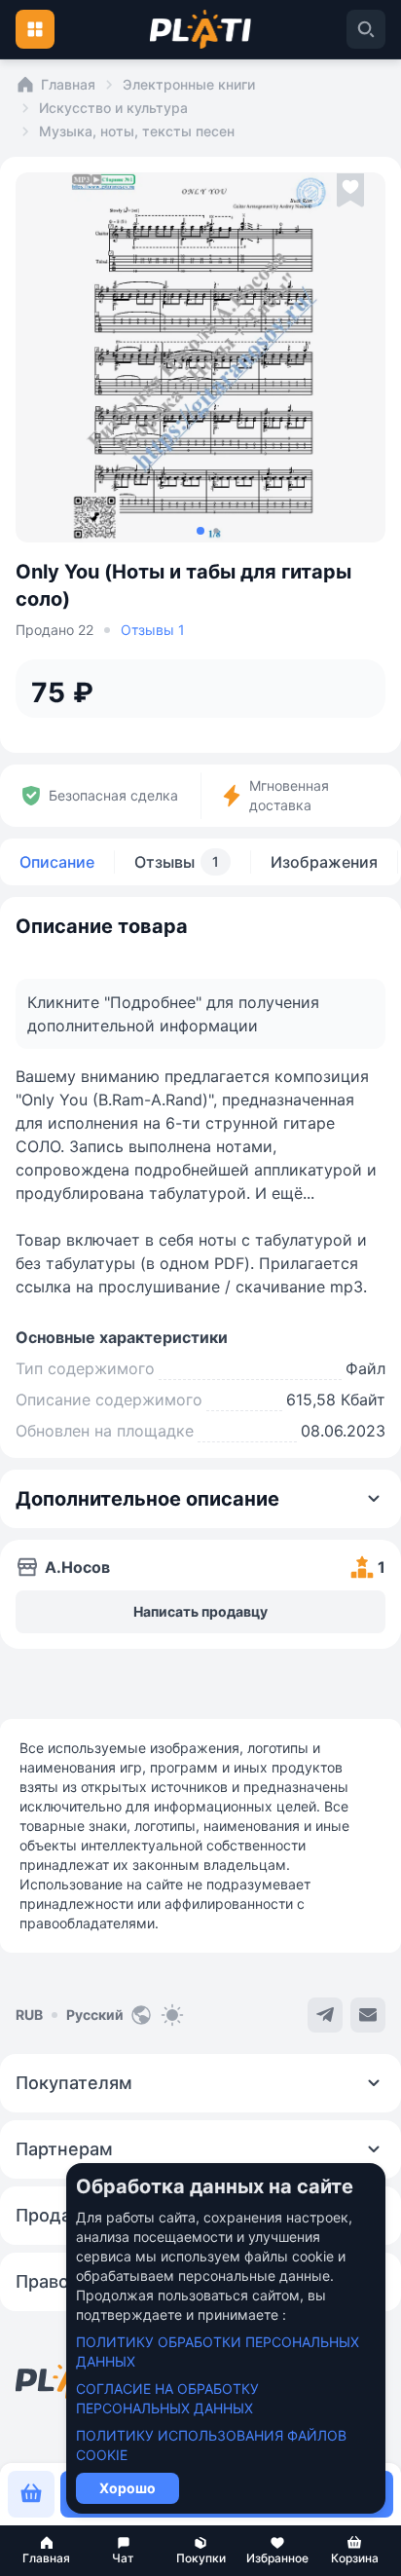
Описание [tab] (57, 862)
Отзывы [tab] (177, 862)
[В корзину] (31, 2494)
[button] (46, 2551)
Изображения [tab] (324, 862)
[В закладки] (350, 191)
